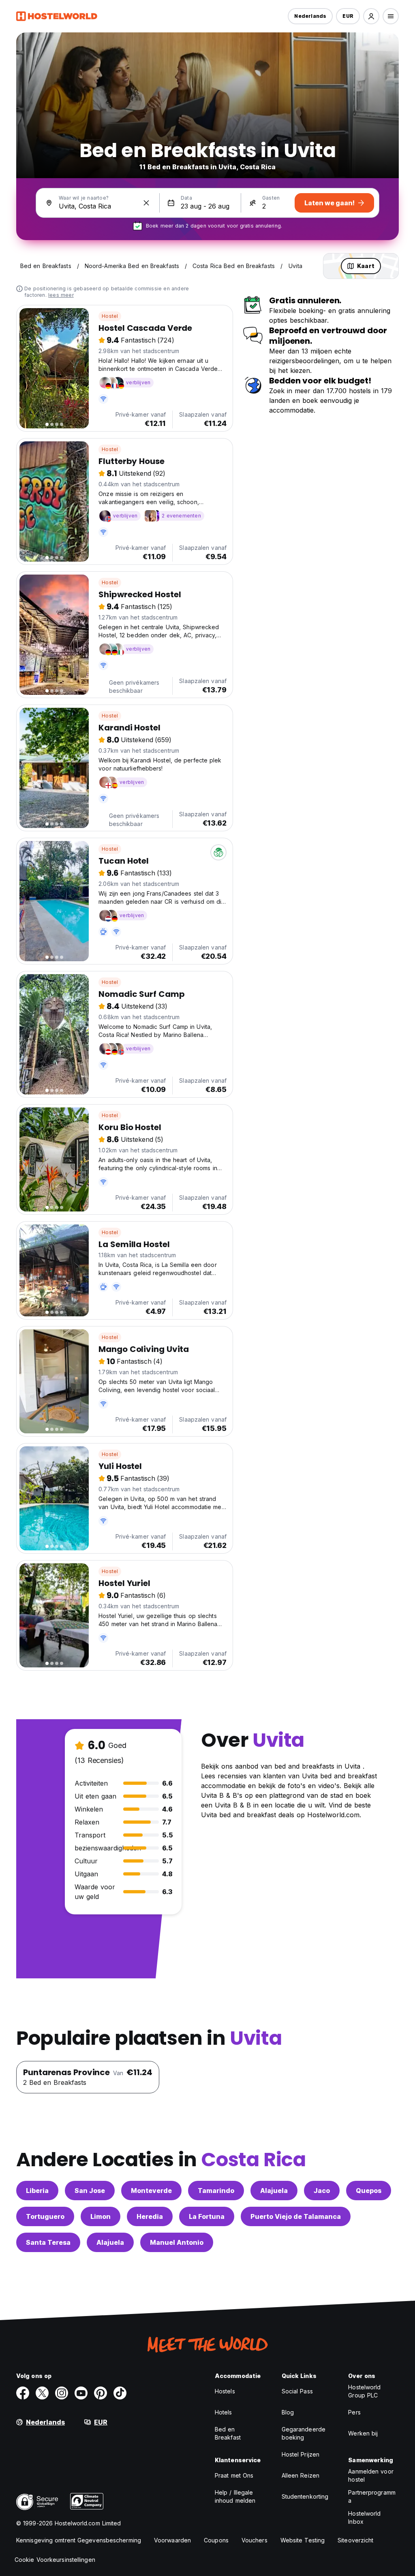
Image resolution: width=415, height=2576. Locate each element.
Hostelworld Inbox (364, 2517)
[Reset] (146, 203)
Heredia (150, 2216)
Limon (101, 2216)
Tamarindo (216, 2191)
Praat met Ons (234, 2475)
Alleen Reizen (301, 2475)
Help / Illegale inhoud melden (235, 2496)
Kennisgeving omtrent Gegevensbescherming (79, 2540)
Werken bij (363, 2433)
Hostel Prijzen (301, 2454)
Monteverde (151, 2191)
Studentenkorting (305, 2496)
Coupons (216, 2540)
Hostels (225, 2391)
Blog (288, 2412)
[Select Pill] (371, 16)
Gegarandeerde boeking (304, 2433)
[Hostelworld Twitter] (42, 2393)
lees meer (61, 295)
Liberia (37, 2191)
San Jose (90, 2191)
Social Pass (297, 2391)
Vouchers (255, 2540)
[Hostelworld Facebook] (23, 2393)
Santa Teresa (48, 2242)
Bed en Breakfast (228, 2433)
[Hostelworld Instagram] (62, 2393)
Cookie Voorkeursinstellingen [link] (55, 2560)
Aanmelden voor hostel (371, 2475)
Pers (354, 2412)
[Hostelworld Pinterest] (101, 2393)
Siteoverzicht (355, 2540)
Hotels (224, 2412)
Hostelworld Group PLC (364, 2391)
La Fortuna (207, 2216)
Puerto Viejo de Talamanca (296, 2216)
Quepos (369, 2191)
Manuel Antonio (177, 2242)
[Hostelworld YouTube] (81, 2393)
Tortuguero (45, 2216)
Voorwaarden (172, 2540)
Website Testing (303, 2540)
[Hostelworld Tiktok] (120, 2393)
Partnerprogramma (372, 2496)
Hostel (110, 316)
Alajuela (274, 2191)
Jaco (322, 2191)
